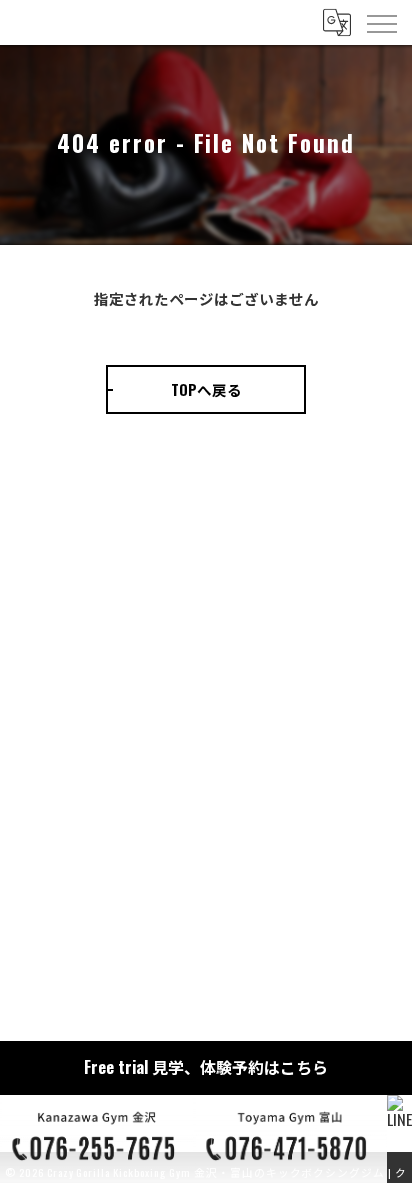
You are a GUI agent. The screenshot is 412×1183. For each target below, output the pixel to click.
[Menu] (381, 22)
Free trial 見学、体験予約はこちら (206, 1067)
